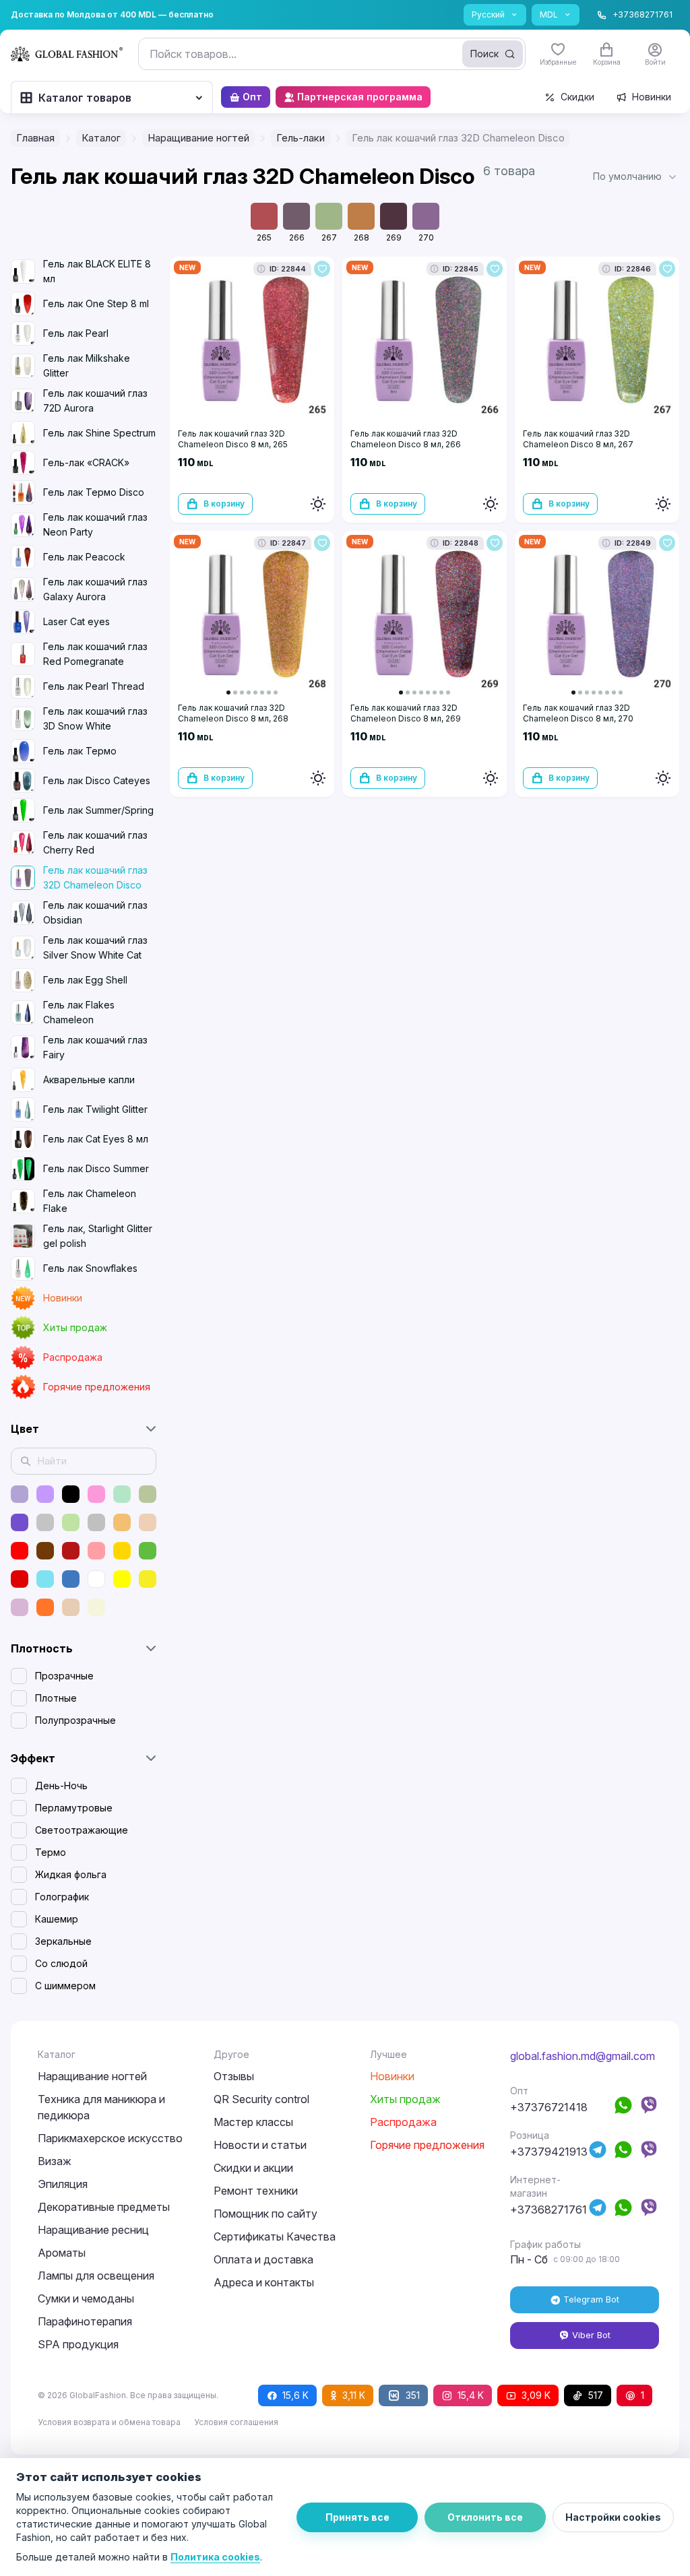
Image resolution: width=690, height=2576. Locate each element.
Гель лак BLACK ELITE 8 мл (97, 271)
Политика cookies (215, 2557)
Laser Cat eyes (76, 621)
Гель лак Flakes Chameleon (79, 1012)
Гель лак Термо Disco (94, 492)
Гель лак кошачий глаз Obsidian (95, 912)
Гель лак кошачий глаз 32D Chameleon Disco (95, 877)
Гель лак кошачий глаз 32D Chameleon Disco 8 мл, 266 (406, 439)
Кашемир (57, 1919)
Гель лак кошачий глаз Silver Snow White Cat (95, 947)
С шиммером (65, 1986)
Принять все (357, 2517)
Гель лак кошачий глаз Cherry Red (95, 842)
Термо (51, 1852)
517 (596, 2395)
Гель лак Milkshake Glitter (87, 365)
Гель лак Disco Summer (96, 1168)
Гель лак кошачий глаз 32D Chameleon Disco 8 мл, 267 (578, 439)
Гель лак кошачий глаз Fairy (95, 1047)
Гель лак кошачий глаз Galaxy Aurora (95, 589)
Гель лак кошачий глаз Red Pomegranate (95, 654)
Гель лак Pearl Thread (94, 686)
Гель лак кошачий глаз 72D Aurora (95, 400)
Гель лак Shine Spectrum (99, 433)
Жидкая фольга (71, 1874)
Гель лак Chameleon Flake (90, 1201)
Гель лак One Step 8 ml (96, 303)
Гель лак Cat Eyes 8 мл (96, 1139)
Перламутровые (74, 1808)
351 (413, 2395)
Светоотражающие (82, 1830)
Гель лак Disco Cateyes (97, 780)
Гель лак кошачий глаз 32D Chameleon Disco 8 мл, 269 (406, 713)
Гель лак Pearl (76, 333)
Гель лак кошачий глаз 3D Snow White (95, 718)
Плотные (56, 1698)
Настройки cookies (613, 2517)
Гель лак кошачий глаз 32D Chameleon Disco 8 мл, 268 (233, 713)
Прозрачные (64, 1676)
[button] (636, 176)
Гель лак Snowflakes (90, 1268)
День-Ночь (61, 1785)
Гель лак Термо (80, 751)
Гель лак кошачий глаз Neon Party (95, 524)
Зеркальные (63, 1941)
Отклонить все (485, 2517)
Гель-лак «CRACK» (86, 462)
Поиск (484, 54)
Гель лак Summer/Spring (98, 810)
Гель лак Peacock (84, 557)
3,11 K (354, 2395)
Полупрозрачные (75, 1720)
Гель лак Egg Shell (85, 980)
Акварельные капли (89, 1080)
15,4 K (471, 2395)
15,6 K (295, 2395)
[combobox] (332, 54)
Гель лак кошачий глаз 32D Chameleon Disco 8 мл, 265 (233, 439)
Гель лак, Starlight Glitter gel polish (98, 1236)
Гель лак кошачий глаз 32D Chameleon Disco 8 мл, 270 (578, 713)
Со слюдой (61, 1963)
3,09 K (536, 2395)
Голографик (62, 1897)
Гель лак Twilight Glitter (95, 1109)
